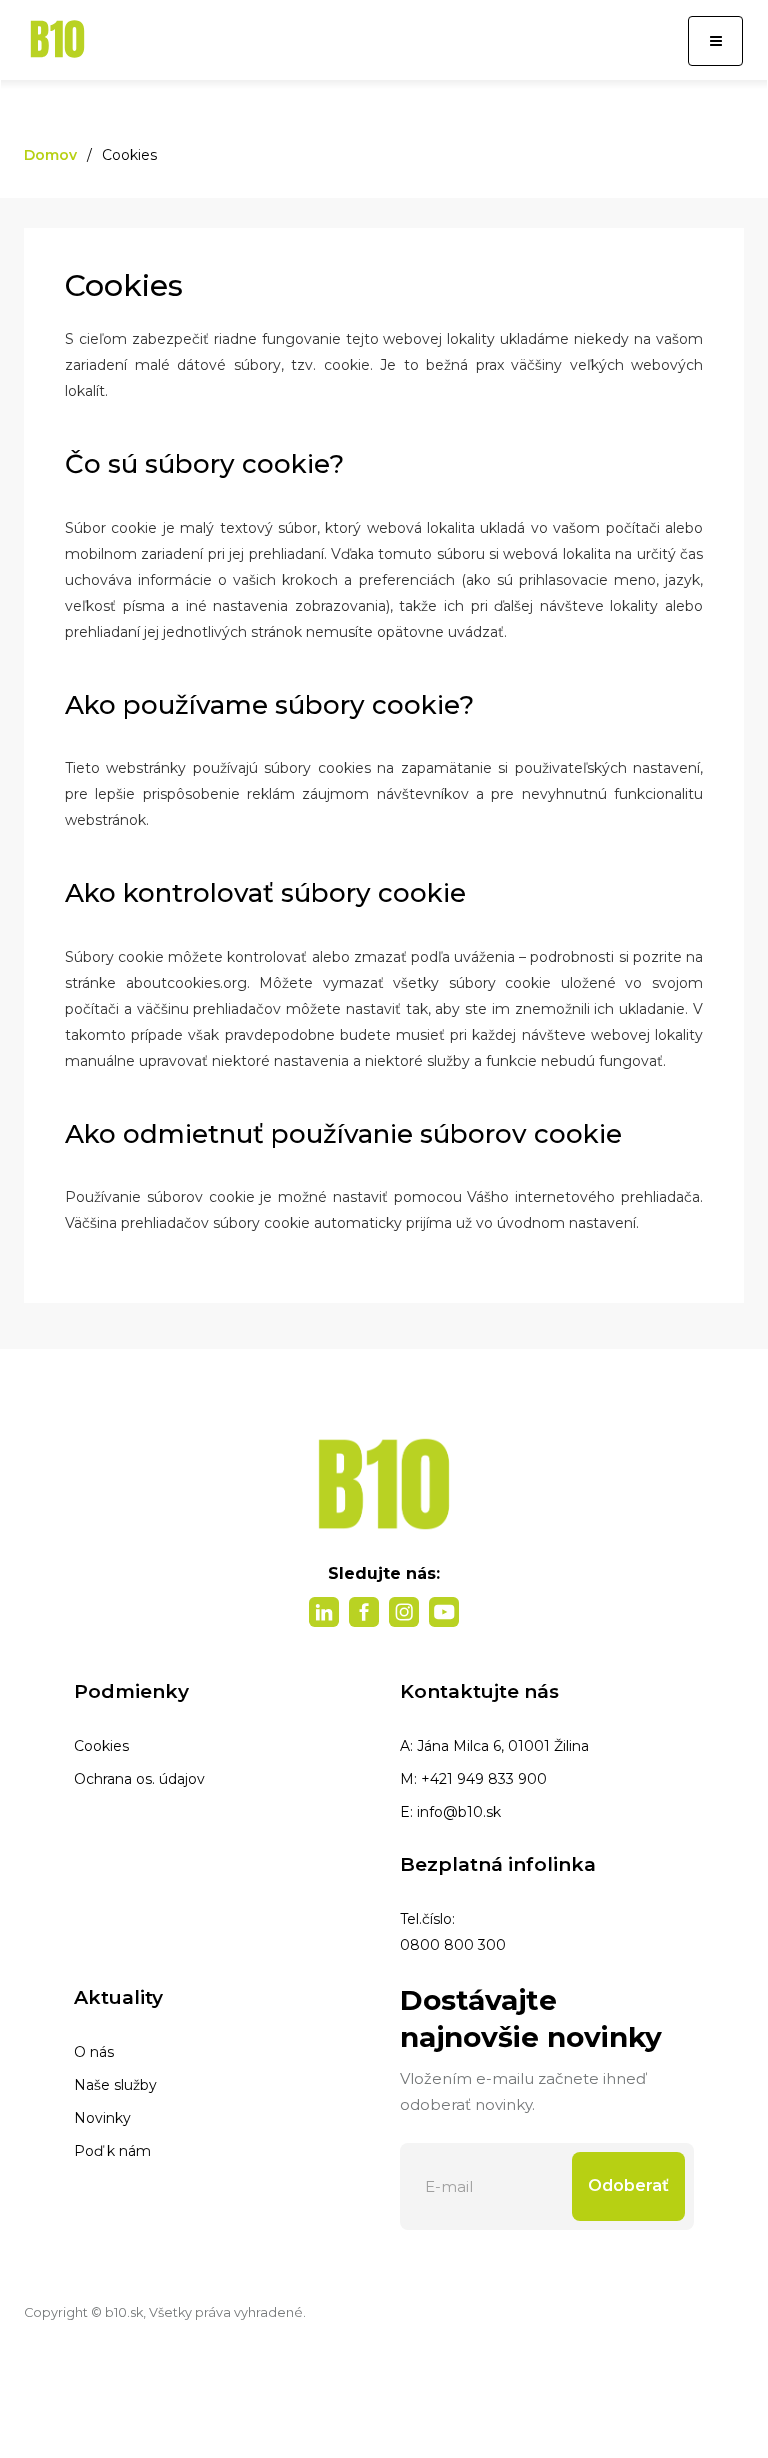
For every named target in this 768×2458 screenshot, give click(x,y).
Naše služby (115, 2085)
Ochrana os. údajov (139, 1779)
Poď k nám (112, 2151)
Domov (50, 155)
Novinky (102, 2118)
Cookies (101, 1746)
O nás (94, 2052)
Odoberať (628, 2185)
